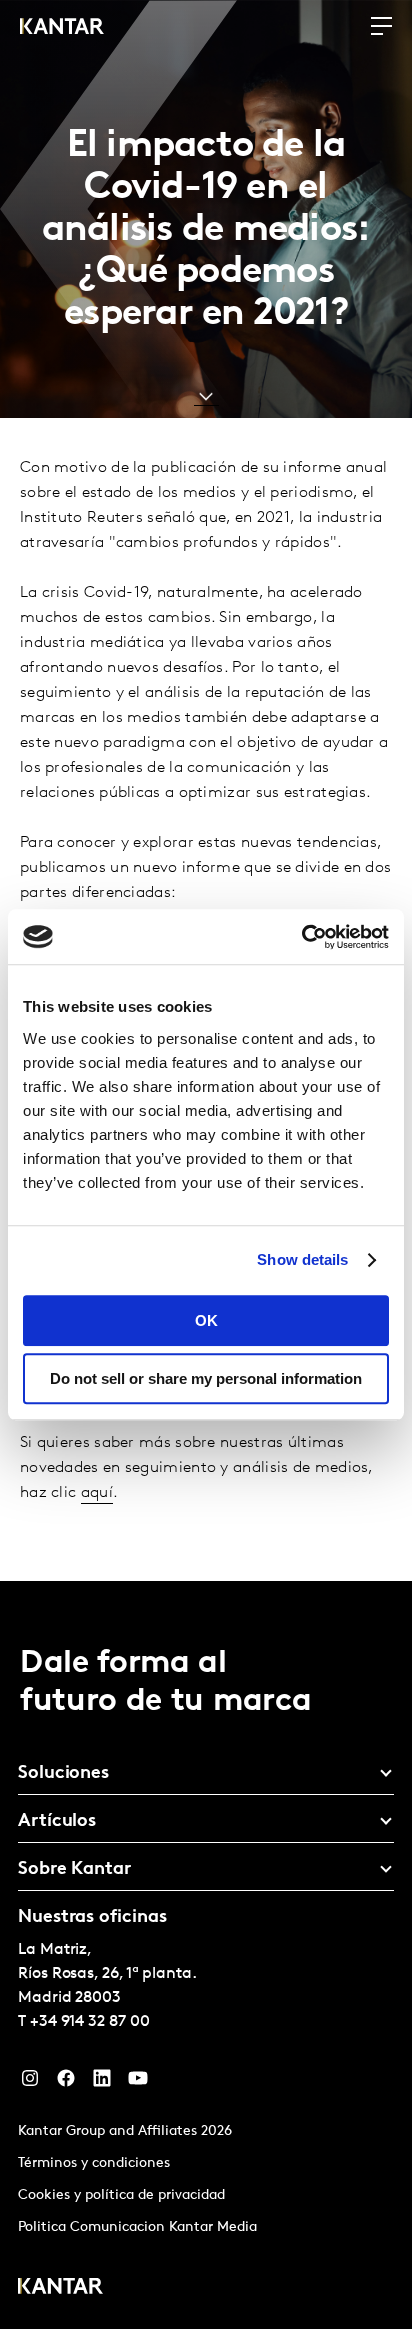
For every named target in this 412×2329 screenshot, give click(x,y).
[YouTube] (138, 2083)
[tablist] (206, 1955)
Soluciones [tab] (63, 1774)
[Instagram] (30, 2083)
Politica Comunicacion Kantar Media (137, 2227)
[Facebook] (66, 2083)
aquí (97, 1493)
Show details (302, 1259)
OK (206, 1320)
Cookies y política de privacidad (121, 2195)
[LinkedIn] (102, 2083)
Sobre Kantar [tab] (74, 1870)
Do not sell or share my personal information (206, 1378)
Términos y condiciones (94, 2163)
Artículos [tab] (57, 1822)
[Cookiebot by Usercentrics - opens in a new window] (301, 937)
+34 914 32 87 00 (90, 2022)
